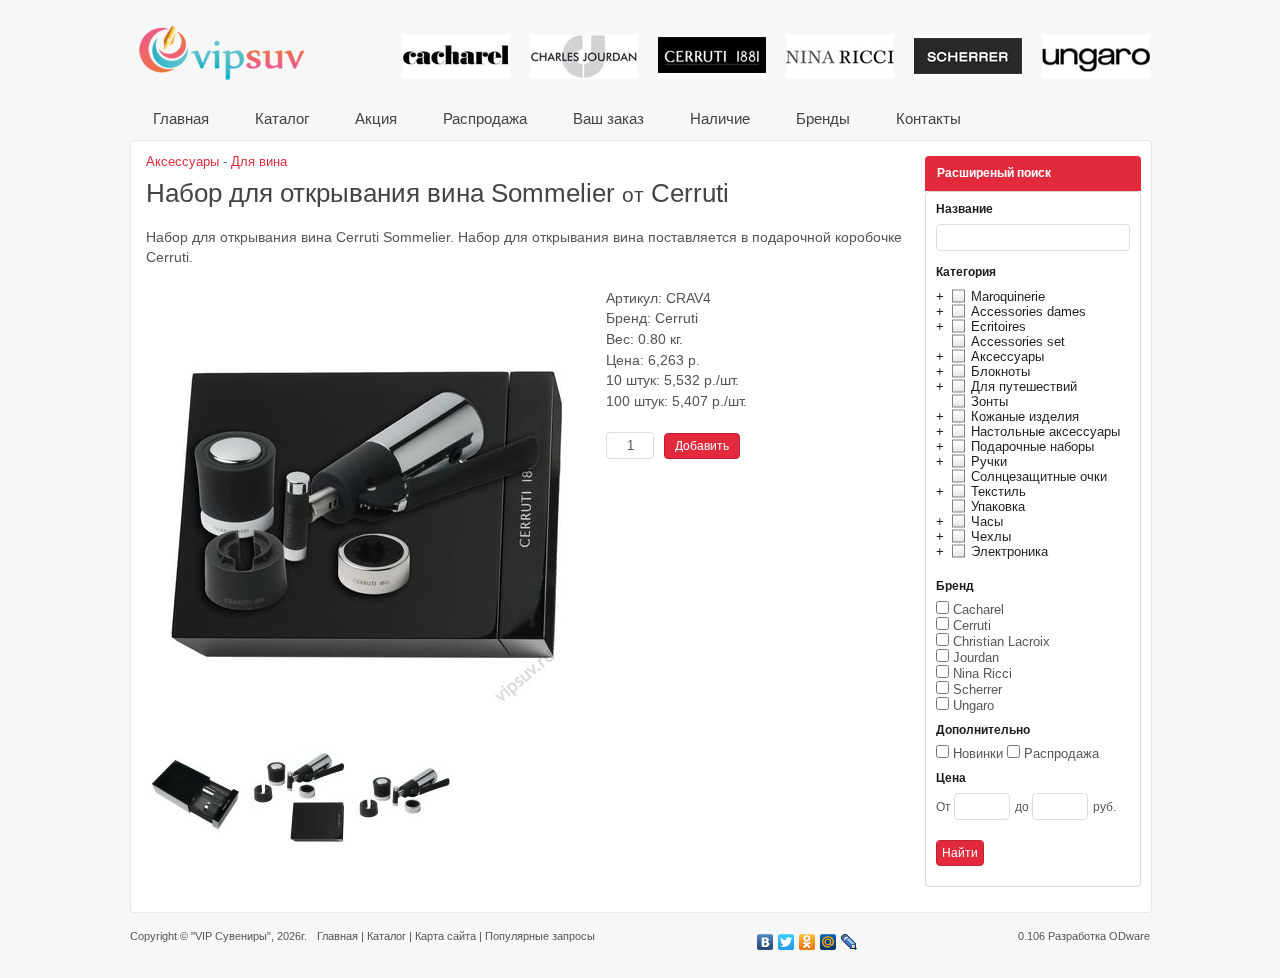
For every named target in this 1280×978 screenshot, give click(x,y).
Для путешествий (1024, 386)
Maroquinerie (1008, 296)
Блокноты (1000, 371)
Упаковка (998, 506)
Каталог (282, 118)
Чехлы (991, 536)
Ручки (989, 461)
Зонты (989, 401)
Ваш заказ (608, 118)
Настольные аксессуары (1045, 431)
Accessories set (1018, 341)
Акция (376, 118)
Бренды (823, 118)
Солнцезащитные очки (1039, 476)
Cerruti (972, 625)
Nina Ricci (982, 673)
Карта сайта (445, 936)
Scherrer (977, 689)
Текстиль (998, 491)
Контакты (928, 118)
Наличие (720, 118)
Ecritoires (998, 326)
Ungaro (973, 705)
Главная (181, 118)
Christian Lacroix (1001, 641)
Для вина (259, 161)
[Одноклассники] (807, 942)
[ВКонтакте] (765, 942)
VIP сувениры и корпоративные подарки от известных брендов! (235, 52)
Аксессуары (1007, 356)
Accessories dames (1028, 311)
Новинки (978, 753)
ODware (1129, 936)
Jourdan (976, 657)
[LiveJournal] (849, 942)
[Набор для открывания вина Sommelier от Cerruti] (371, 740)
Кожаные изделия (1025, 416)
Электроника (1009, 551)
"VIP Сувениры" (231, 936)
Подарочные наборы (1032, 446)
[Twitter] (786, 942)
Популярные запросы (540, 936)
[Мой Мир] (828, 942)
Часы (987, 521)
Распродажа (485, 118)
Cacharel (978, 609)
